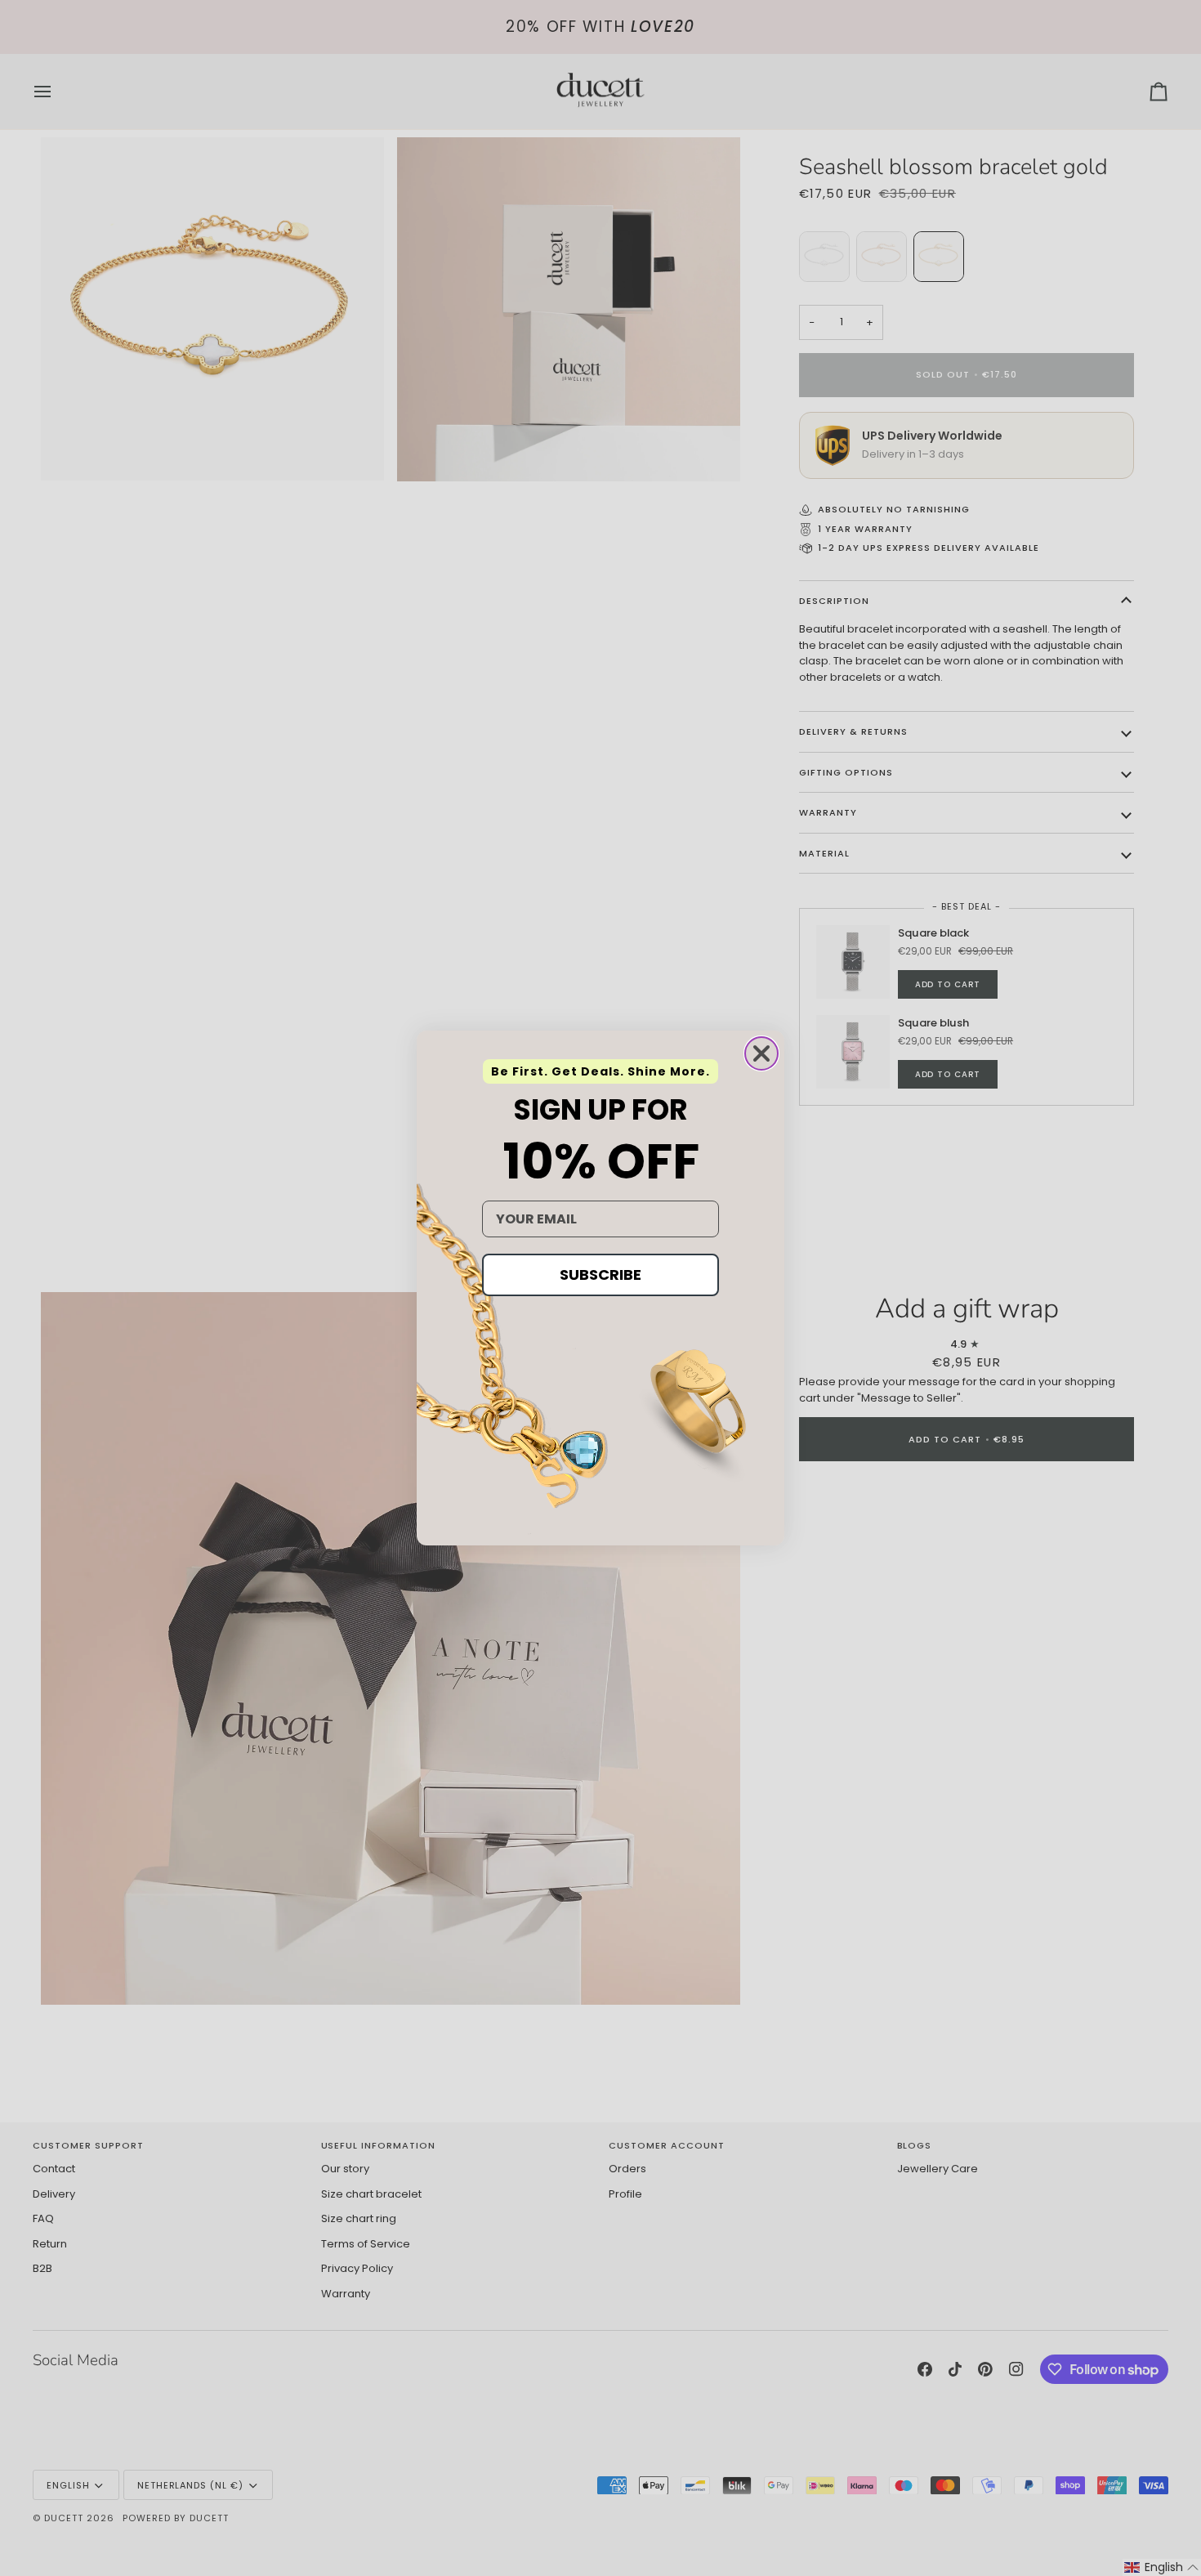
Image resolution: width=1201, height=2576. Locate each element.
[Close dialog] (761, 1053)
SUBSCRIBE (600, 1275)
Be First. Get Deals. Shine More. (600, 1071)
